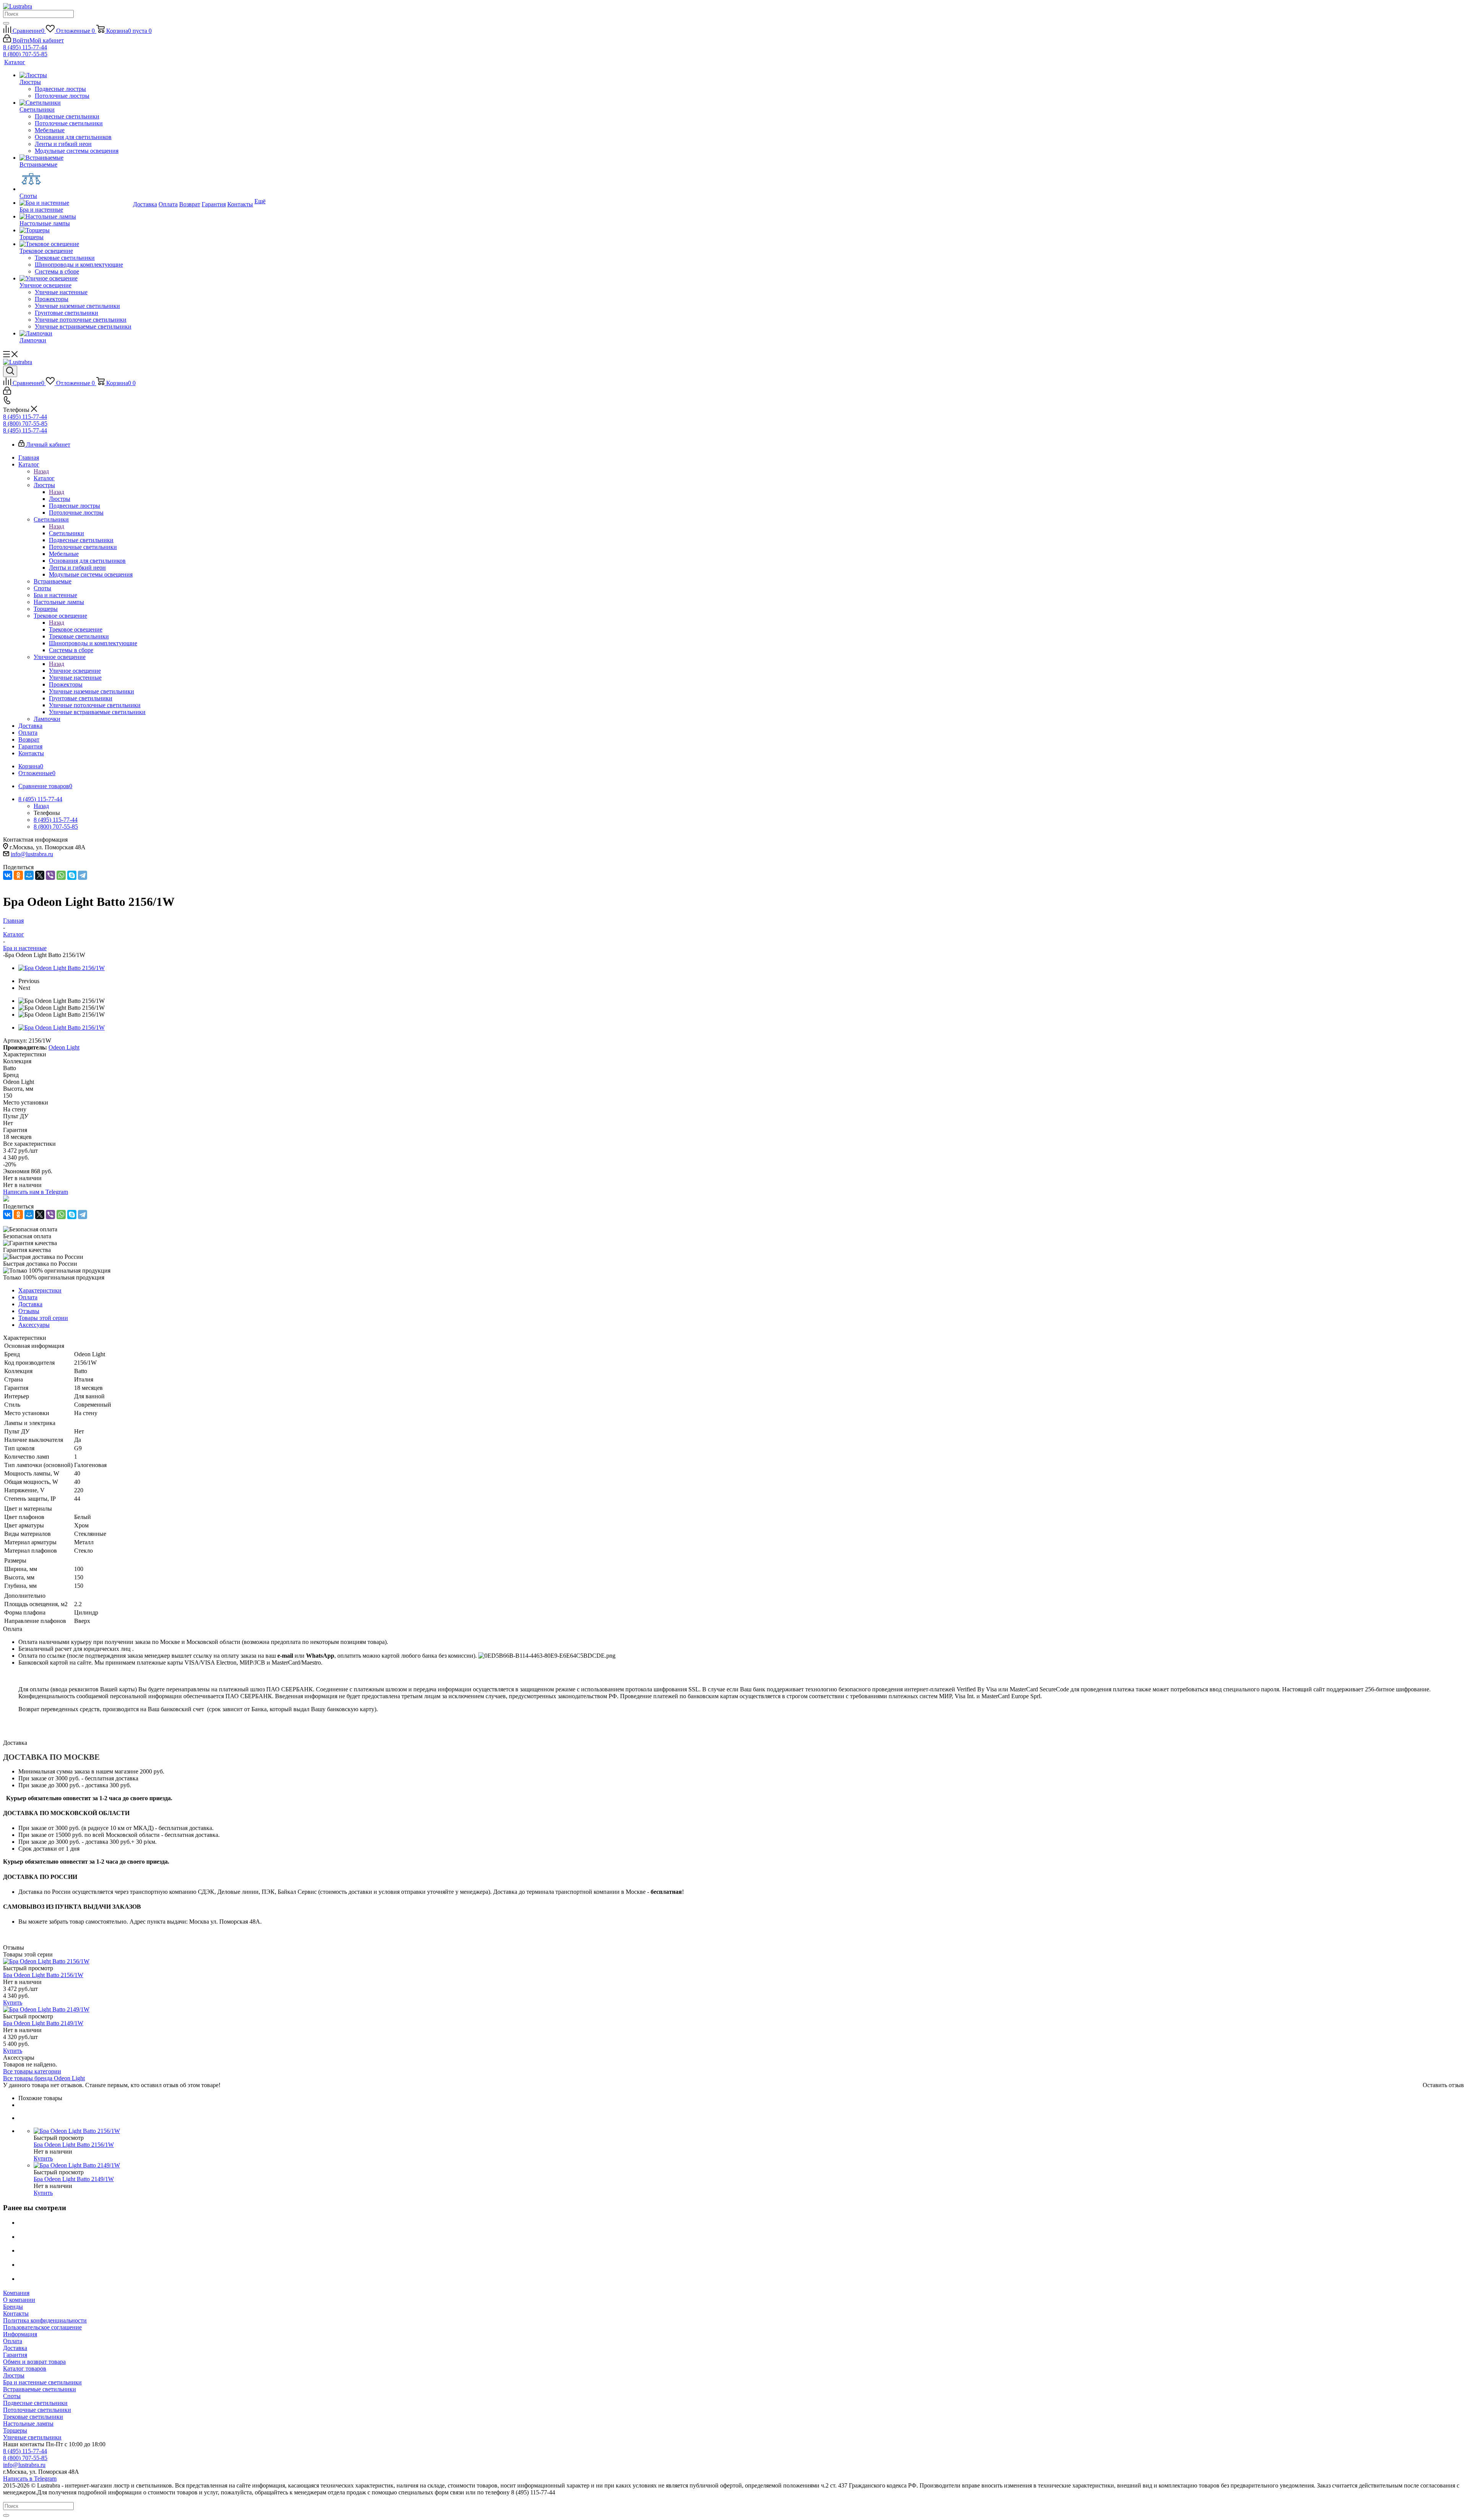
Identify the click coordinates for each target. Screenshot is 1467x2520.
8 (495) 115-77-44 (25, 47)
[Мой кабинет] (7, 393)
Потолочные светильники (37, 2410)
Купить (13, 2003)
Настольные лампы (28, 2424)
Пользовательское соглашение (42, 2327)
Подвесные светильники (35, 2403)
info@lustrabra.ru (32, 854)
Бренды (13, 2307)
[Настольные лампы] (75, 217)
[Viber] (50, 875)
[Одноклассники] (18, 875)
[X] (40, 875)
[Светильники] (75, 103)
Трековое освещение (76, 629)
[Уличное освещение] (75, 279)
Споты (12, 2396)
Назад (41, 471)
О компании (19, 2300)
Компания (16, 2293)
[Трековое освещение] (75, 244)
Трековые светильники (33, 2417)
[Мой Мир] (29, 875)
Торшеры (15, 2430)
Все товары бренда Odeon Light (44, 2078)
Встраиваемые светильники (40, 2389)
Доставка (15, 2348)
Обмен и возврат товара (34, 2362)
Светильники (66, 533)
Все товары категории (32, 2071)
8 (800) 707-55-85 (25, 54)
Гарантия (15, 2355)
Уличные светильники (32, 2437)
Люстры (60, 499)
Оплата (13, 2341)
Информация (20, 2334)
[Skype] (72, 875)
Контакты (16, 2314)
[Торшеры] (75, 230)
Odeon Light (64, 1047)
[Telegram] (83, 875)
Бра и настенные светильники (42, 2382)
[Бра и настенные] (75, 203)
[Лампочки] (75, 334)
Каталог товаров (25, 2369)
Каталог (44, 478)
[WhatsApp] (61, 875)
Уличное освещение (75, 671)
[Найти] (6, 23)
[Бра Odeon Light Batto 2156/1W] (62, 968)
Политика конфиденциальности (45, 2320)
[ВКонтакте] (8, 875)
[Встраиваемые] (75, 158)
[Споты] (75, 180)
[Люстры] (75, 75)
